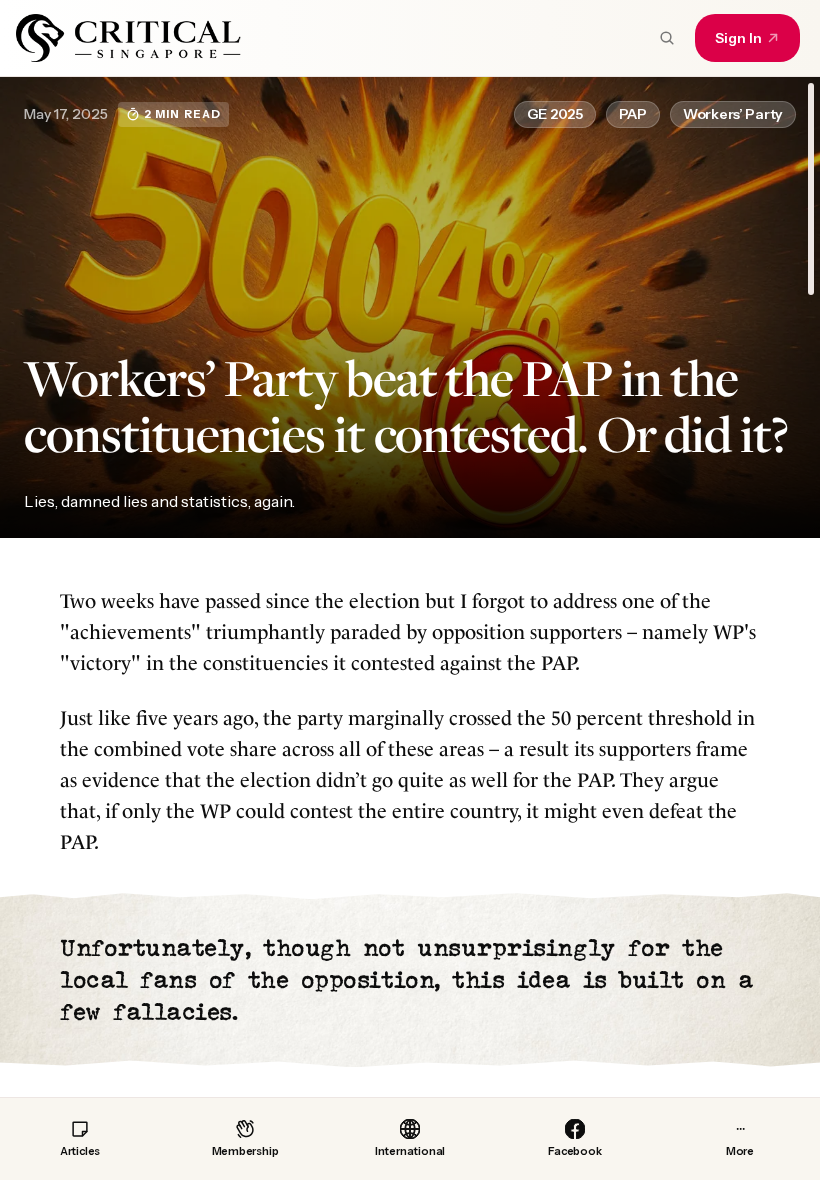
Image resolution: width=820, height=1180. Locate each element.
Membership (245, 1151)
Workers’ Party (733, 114)
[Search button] (667, 38)
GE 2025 (555, 114)
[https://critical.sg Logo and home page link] (128, 38)
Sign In (738, 38)
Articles (80, 1151)
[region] (410, 587)
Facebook (574, 1151)
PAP (633, 114)
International (410, 1151)
